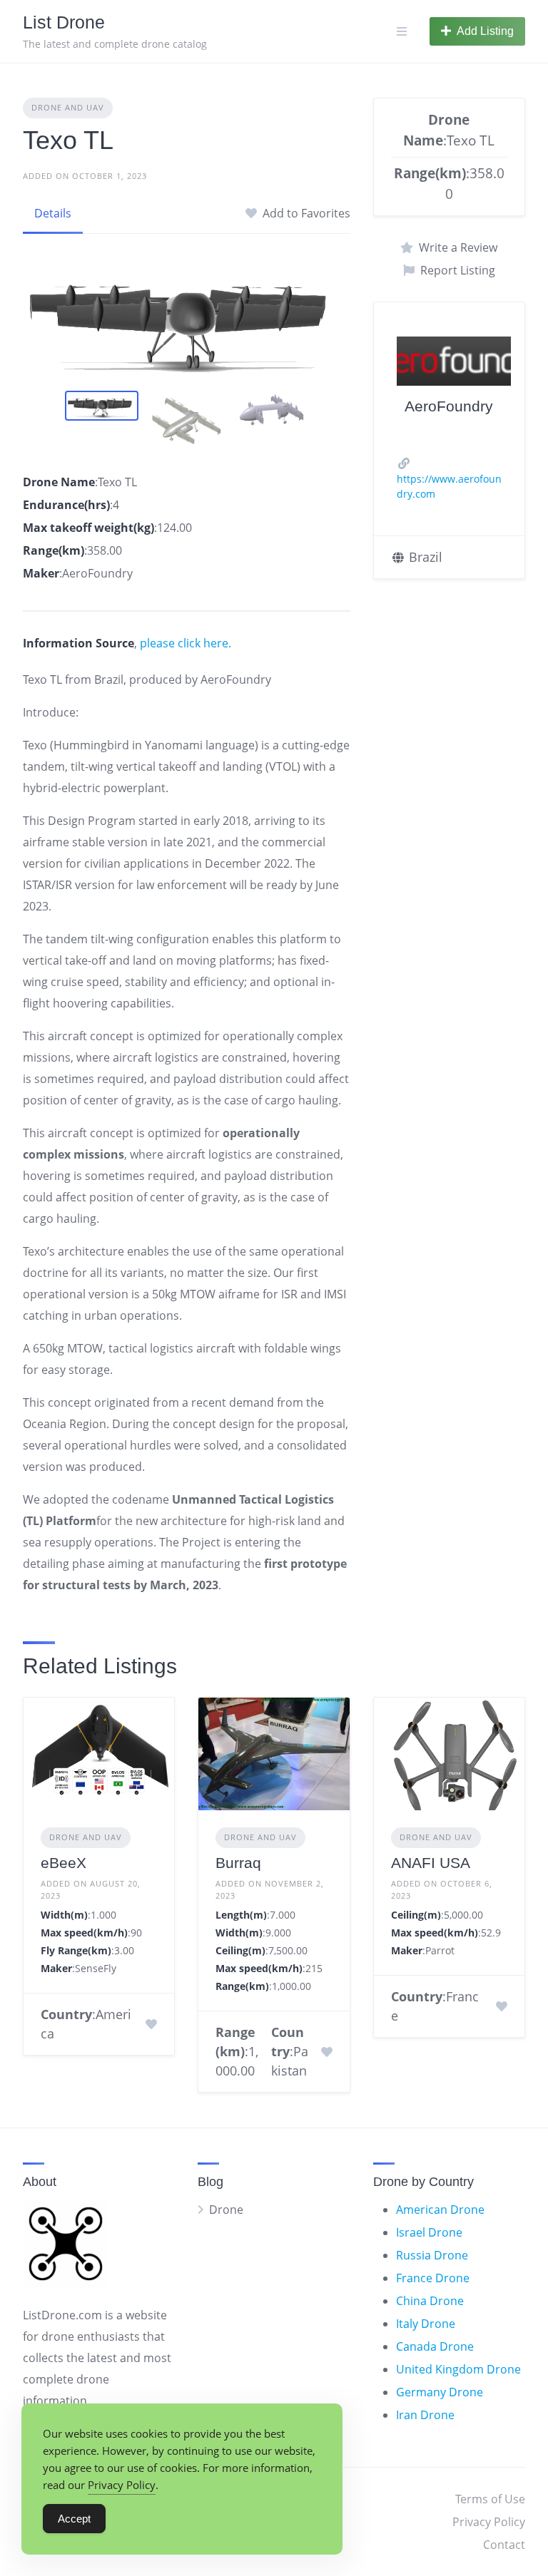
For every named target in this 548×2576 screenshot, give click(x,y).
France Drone (433, 2278)
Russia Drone (432, 2255)
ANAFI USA (431, 1863)
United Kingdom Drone (458, 2369)
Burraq (238, 1863)
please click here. (186, 643)
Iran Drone (425, 2415)
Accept (74, 2519)
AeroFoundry (449, 406)
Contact (504, 2545)
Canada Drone (435, 2346)
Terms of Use (490, 2499)
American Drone (440, 2210)
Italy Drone (426, 2324)
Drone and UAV (68, 107)
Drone (226, 2210)
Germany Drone (440, 2392)
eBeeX (64, 1863)
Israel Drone (429, 2232)
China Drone (430, 2301)
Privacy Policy (489, 2522)
